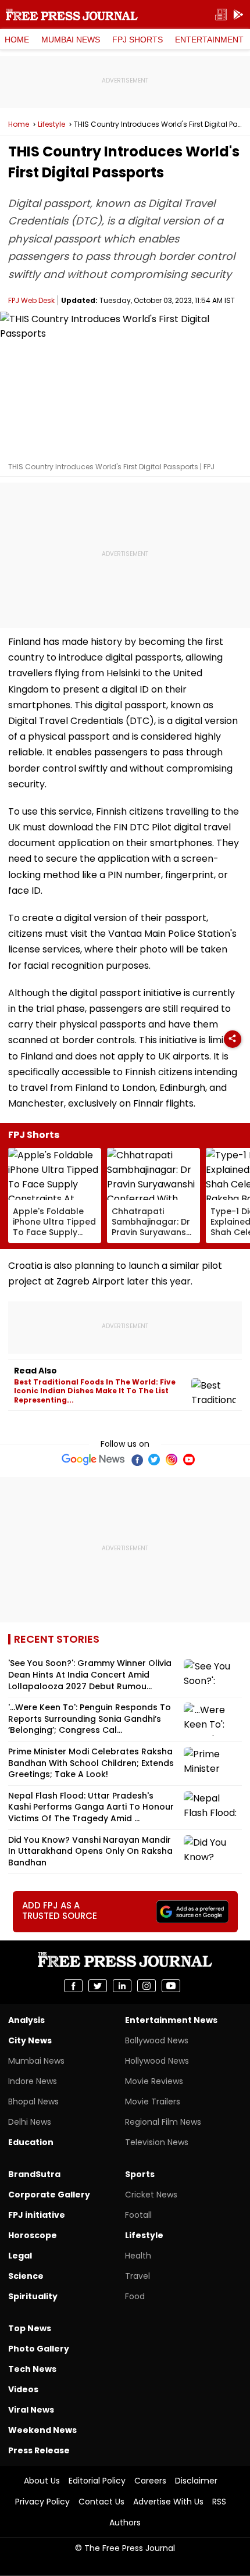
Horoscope (33, 2235)
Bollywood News (157, 2040)
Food (135, 2296)
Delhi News (30, 2122)
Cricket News (151, 2195)
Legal (20, 2256)
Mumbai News (71, 40)
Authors (125, 2523)
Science (26, 2276)
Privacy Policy (42, 2502)
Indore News (33, 2081)
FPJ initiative (37, 2215)
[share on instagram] (147, 1986)
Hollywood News (157, 2061)
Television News (157, 2142)
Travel (137, 2276)
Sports (140, 2174)
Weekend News (42, 2430)
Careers (150, 2481)
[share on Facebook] (73, 1986)
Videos (23, 2389)
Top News (30, 2328)
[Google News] (93, 1460)
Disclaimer (196, 2481)
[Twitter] (154, 1460)
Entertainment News (171, 2020)
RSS (219, 2502)
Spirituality (33, 2296)
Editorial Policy (97, 2481)
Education (31, 2142)
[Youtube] (189, 1460)
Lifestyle (51, 124)
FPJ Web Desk (31, 300)
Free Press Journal (72, 15)
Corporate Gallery (49, 2195)
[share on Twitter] (98, 1986)
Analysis (26, 2020)
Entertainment (209, 40)
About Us (42, 2481)
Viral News (31, 2410)
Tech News (32, 2369)
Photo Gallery (39, 2349)
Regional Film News (163, 2122)
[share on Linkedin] (122, 1986)
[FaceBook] (137, 1460)
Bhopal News (33, 2102)
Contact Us (101, 2502)
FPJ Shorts (137, 40)
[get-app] (238, 15)
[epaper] (221, 15)
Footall (138, 2215)
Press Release (39, 2450)
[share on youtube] (171, 1986)
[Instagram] (172, 1460)
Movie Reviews (154, 2081)
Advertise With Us (168, 2502)
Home (17, 40)
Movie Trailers (153, 2102)
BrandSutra (34, 2174)
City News (30, 2040)
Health (138, 2256)
